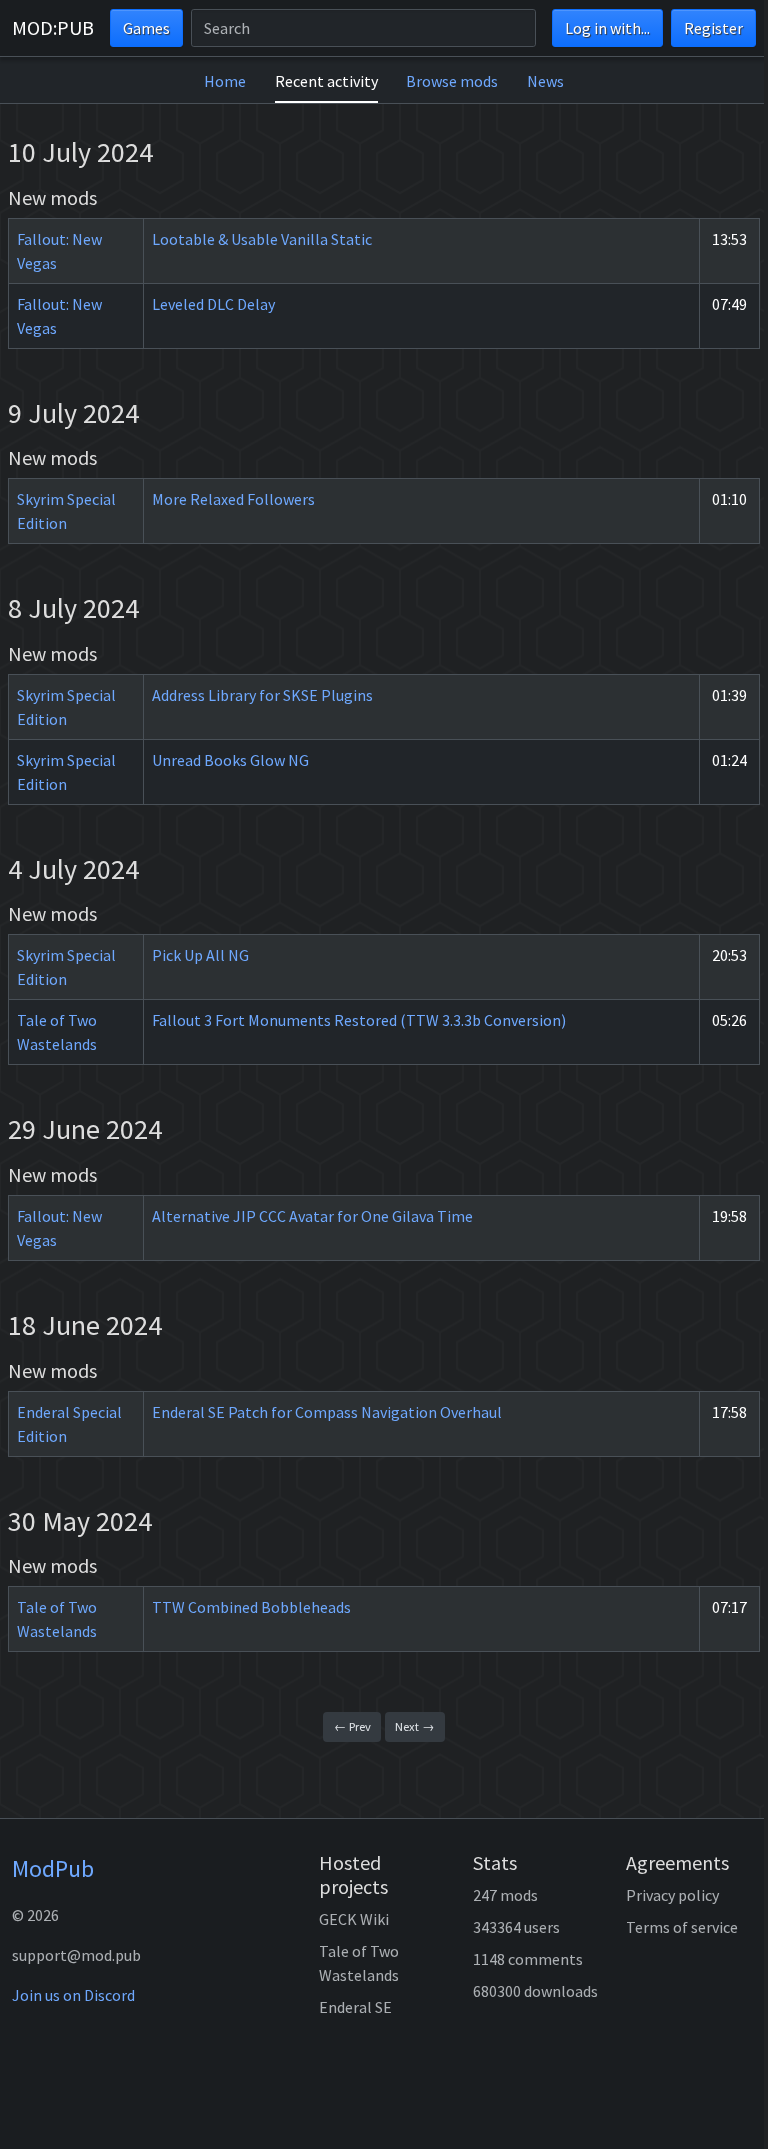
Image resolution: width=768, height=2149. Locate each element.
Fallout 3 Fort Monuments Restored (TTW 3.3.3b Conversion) (359, 1020)
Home (225, 81)
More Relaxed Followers (233, 499)
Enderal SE (355, 2007)
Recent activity (326, 81)
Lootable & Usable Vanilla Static (262, 239)
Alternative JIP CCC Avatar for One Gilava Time (312, 1216)
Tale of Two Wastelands (359, 1963)
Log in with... (607, 28)
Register (713, 28)
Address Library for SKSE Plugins (262, 695)
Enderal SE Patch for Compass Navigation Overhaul (327, 1412)
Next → (414, 1726)
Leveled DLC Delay (213, 304)
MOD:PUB (53, 27)
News (545, 81)
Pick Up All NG (200, 955)
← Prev (352, 1726)
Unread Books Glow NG (230, 760)
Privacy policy (672, 1895)
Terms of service (682, 1927)
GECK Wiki (354, 1919)
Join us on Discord (73, 1995)
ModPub (53, 1868)
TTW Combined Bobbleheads (251, 1607)
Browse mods (452, 81)
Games (146, 28)
